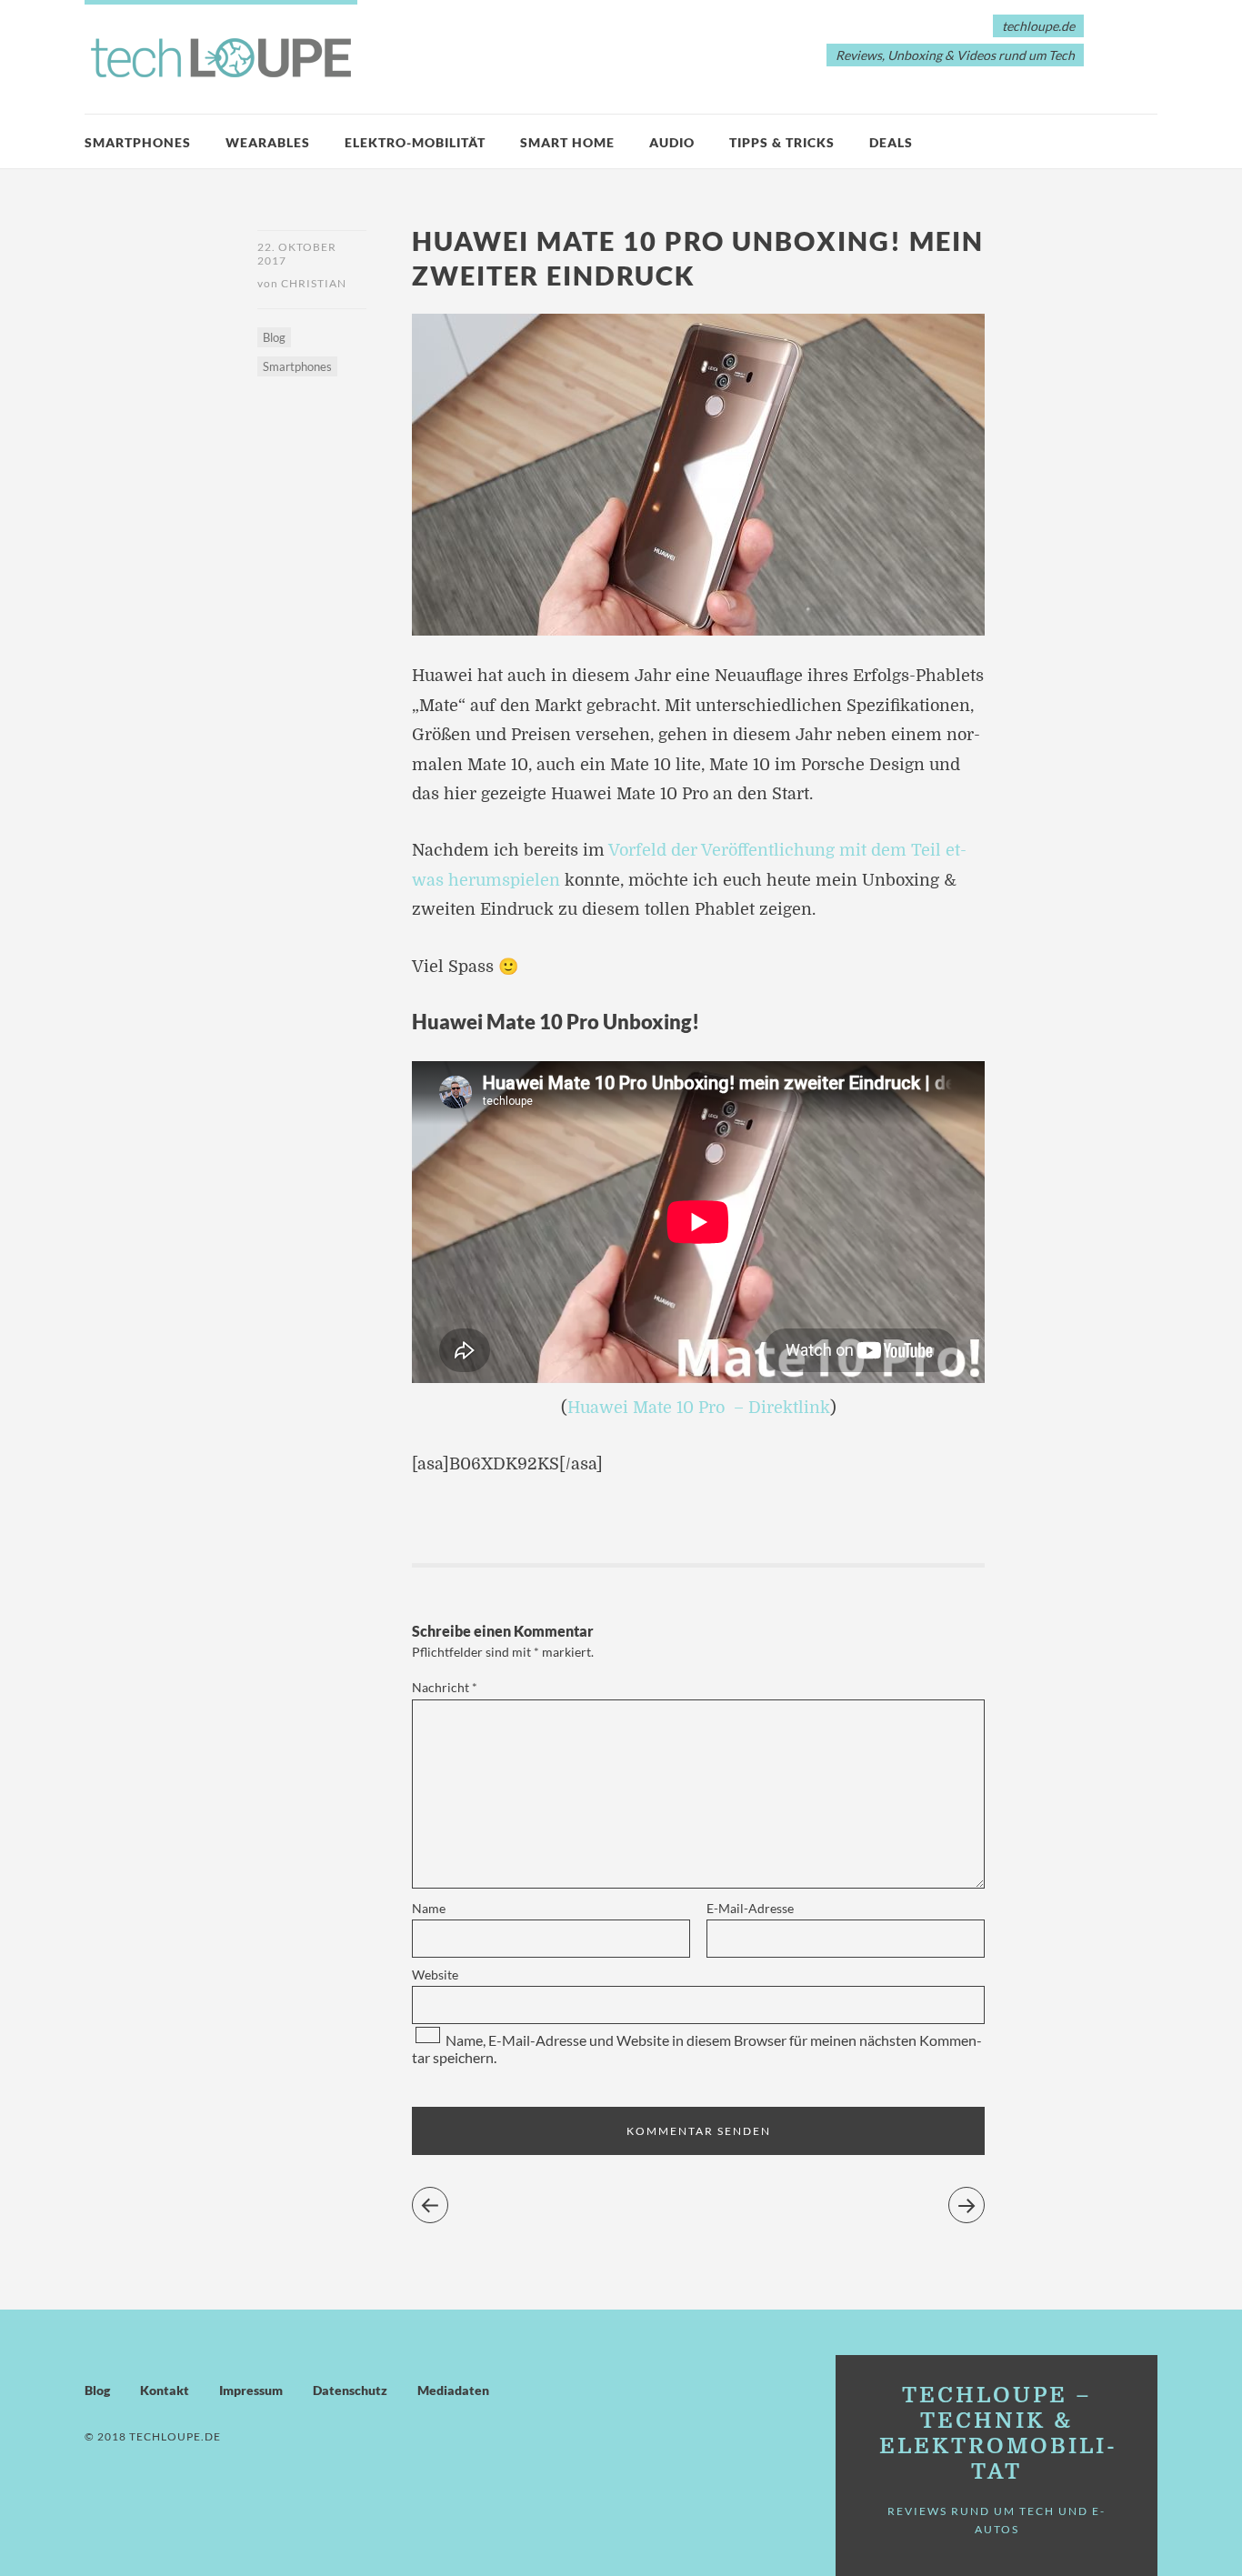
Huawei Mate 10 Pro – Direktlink (699, 1408)
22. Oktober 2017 (297, 254)
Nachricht (445, 1687)
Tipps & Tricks (782, 142)
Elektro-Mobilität (415, 142)
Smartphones (138, 142)
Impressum (251, 2390)
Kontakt (165, 2390)
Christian (314, 283)
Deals (891, 142)
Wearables (268, 142)
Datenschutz (350, 2390)
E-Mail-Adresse (750, 1908)
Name (429, 1908)
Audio (672, 142)
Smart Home (567, 142)
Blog (274, 337)
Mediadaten (453, 2390)
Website (435, 1975)
